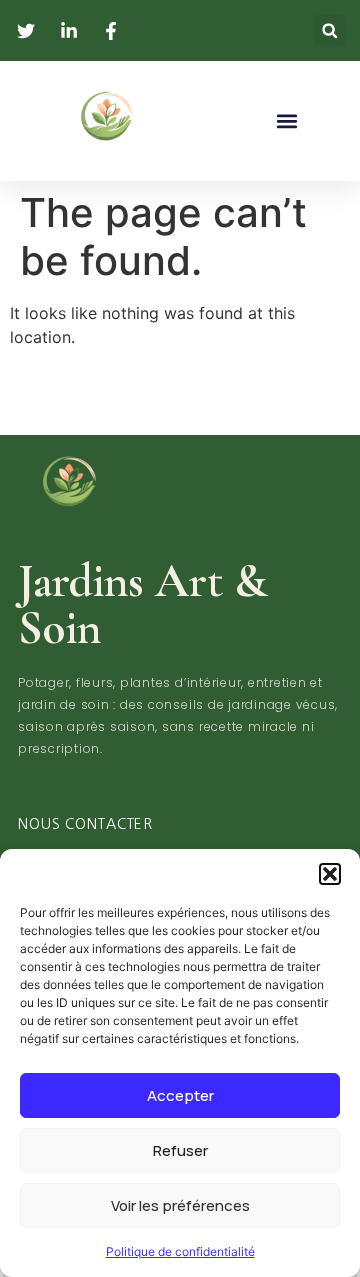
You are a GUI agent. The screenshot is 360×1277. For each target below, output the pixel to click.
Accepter (180, 1095)
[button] (330, 874)
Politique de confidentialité (180, 1251)
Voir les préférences (180, 1205)
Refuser (180, 1150)
